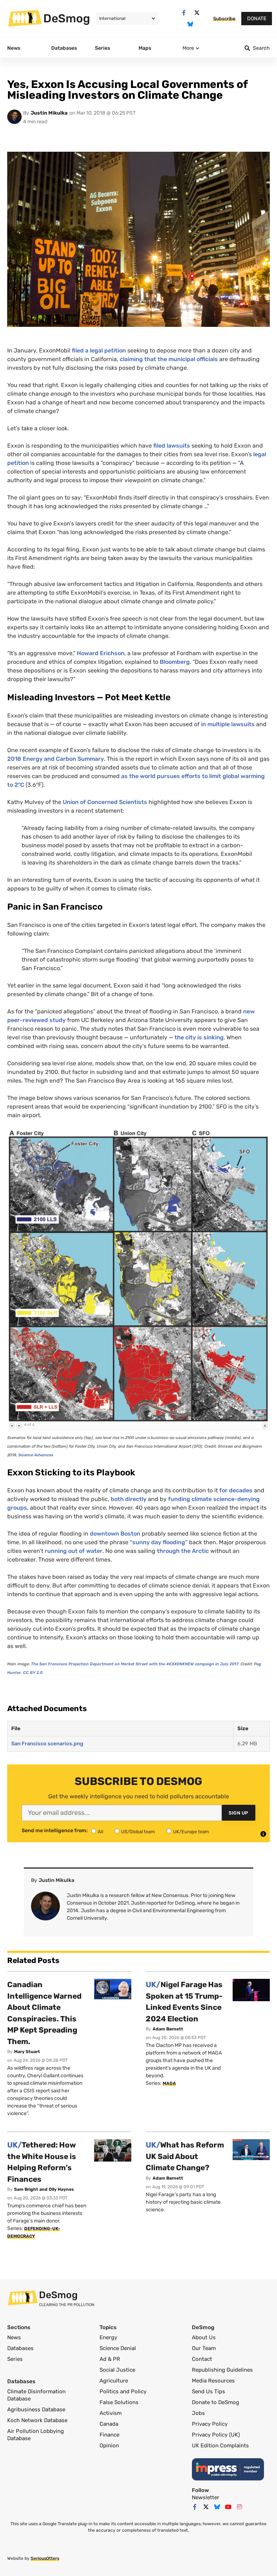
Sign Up (239, 1813)
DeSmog (67, 18)
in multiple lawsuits (228, 724)
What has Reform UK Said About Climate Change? (185, 2156)
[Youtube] (228, 2507)
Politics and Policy (123, 2391)
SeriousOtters (45, 2558)
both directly (129, 1499)
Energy (108, 2337)
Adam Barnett (168, 2029)
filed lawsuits (172, 446)
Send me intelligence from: (55, 1831)
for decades (237, 1490)
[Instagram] (239, 2507)
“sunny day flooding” (159, 1542)
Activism (111, 2413)
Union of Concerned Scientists (106, 802)
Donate (257, 19)
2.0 (33, 1673)
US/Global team (138, 1832)
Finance (109, 2435)
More (188, 48)
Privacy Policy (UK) (216, 2435)
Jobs (198, 2413)
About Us (204, 2337)
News (14, 2337)
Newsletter (206, 2497)
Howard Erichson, (101, 653)
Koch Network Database (37, 2420)
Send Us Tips (208, 2391)
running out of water (74, 1551)
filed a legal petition (99, 350)
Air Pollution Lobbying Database (36, 2435)
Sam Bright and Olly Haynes (44, 2189)
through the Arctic (184, 1551)
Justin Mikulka (49, 113)
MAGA (169, 2083)
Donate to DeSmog (216, 2402)
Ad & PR (110, 2359)
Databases (20, 2348)
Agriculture (114, 2381)
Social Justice (117, 2370)
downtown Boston (116, 1534)
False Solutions (119, 2402)
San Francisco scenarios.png (47, 1744)
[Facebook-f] (184, 13)
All (100, 1832)
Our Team (204, 2348)
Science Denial (118, 2348)
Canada (109, 2424)
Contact (202, 2359)
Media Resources (213, 2381)
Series (15, 2359)
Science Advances (36, 1455)
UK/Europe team (191, 1832)
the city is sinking (199, 1037)
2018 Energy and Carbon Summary (56, 759)
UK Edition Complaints (220, 2446)
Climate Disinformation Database (36, 2395)
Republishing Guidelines (222, 2370)
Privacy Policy (210, 2424)
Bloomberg (175, 662)
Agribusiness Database (36, 2410)
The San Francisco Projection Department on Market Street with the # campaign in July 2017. (135, 1664)
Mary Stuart (27, 2052)
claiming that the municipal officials (169, 359)
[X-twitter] (197, 13)
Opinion (109, 2446)
